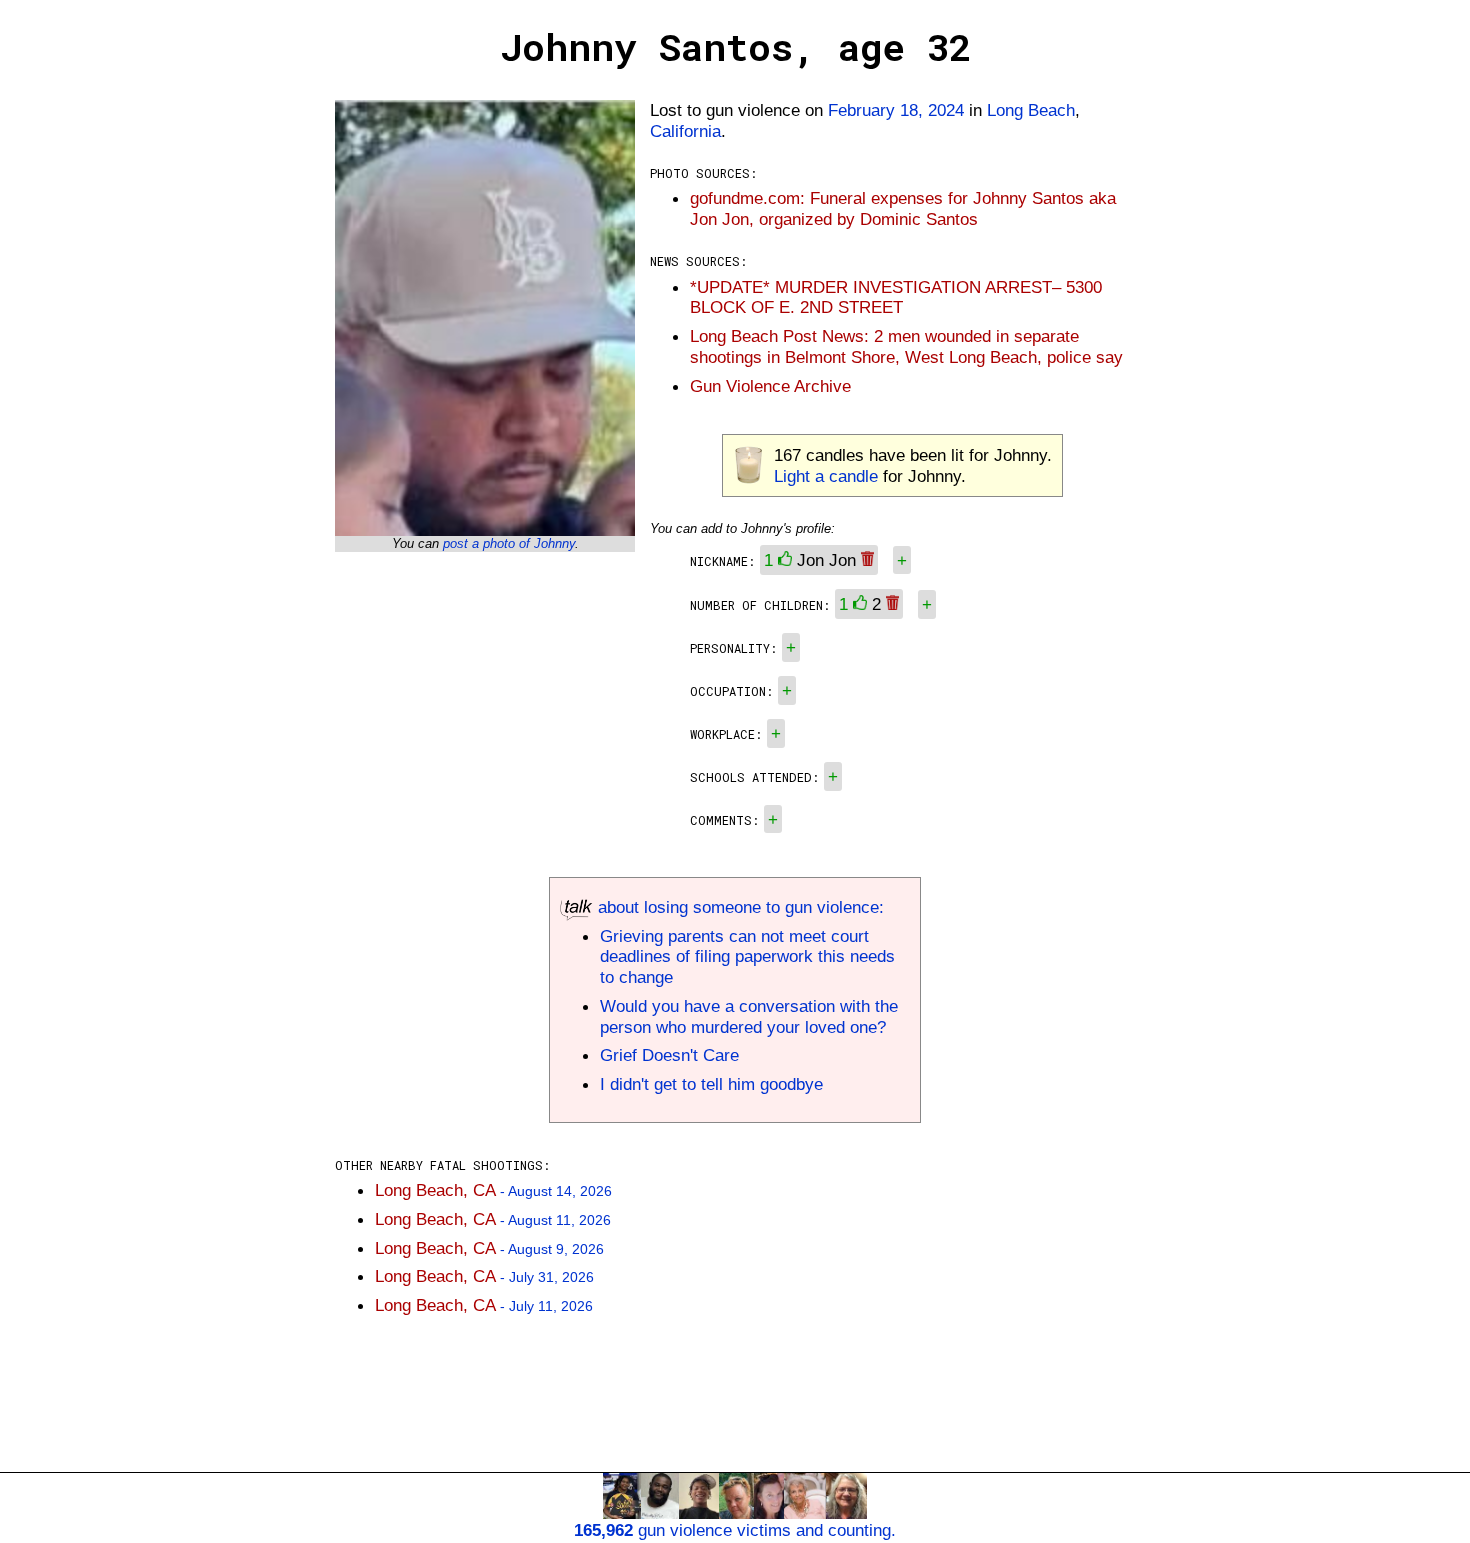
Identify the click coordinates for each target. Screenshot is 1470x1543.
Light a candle (826, 476)
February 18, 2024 (896, 110)
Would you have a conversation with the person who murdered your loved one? (749, 1016)
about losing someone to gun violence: (738, 907)
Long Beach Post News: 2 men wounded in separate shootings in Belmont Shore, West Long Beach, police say (906, 346)
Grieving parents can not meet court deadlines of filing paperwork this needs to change (747, 957)
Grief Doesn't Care (669, 1055)
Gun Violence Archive (770, 386)
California (685, 131)
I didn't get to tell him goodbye (711, 1084)
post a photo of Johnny (509, 543)
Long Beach (1031, 110)
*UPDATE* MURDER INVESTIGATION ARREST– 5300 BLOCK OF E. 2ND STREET (896, 297)
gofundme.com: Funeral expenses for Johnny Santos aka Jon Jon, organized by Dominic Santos (903, 208)
